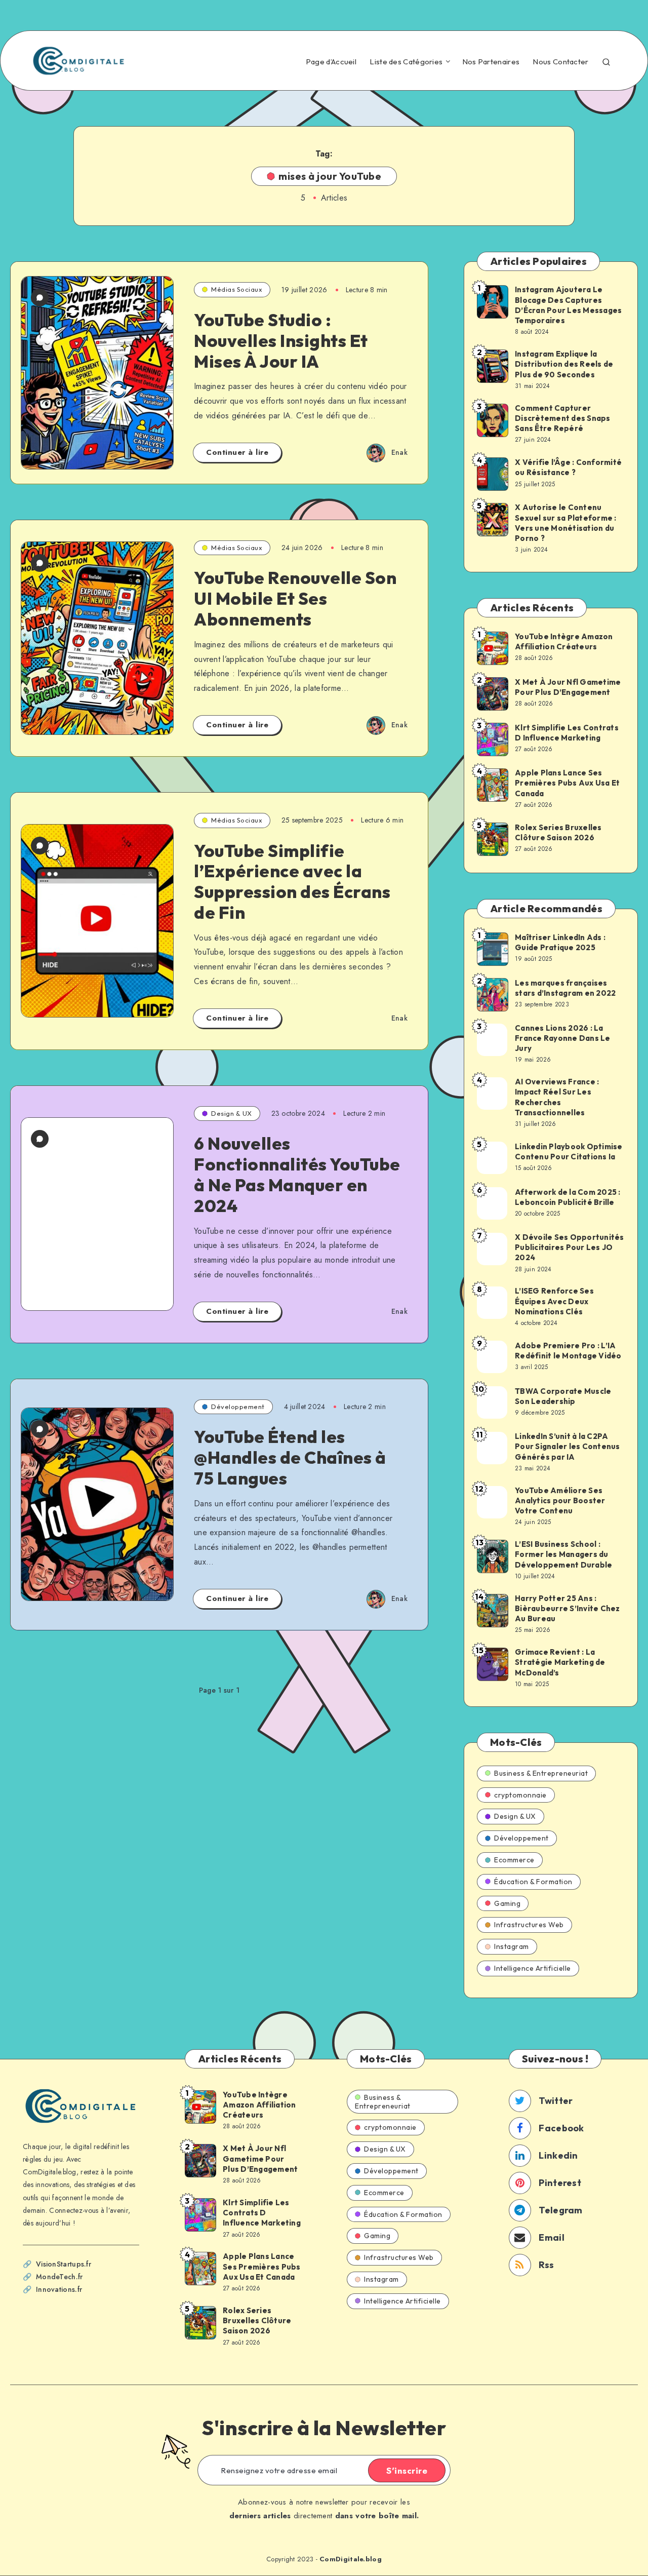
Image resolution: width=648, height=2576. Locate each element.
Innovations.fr (59, 2289)
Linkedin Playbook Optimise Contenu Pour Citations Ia (569, 1152)
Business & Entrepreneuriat (541, 1773)
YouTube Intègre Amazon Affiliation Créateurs (564, 641)
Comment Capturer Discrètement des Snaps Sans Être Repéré (563, 418)
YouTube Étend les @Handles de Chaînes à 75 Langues (290, 1457)
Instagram (512, 1946)
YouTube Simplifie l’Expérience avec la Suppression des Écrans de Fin (292, 882)
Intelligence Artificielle (533, 1968)
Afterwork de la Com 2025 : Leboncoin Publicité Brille (568, 1197)
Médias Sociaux (237, 289)
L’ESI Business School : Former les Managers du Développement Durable (563, 1554)
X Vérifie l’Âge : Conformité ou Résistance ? (568, 467)
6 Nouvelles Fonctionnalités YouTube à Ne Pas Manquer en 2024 (297, 1174)
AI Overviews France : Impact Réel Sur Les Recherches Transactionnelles (557, 1097)
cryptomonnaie (520, 1795)
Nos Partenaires (491, 62)
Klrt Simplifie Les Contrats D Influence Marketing (567, 733)
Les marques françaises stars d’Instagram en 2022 (565, 988)
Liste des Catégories (406, 62)
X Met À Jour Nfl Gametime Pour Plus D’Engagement (568, 687)
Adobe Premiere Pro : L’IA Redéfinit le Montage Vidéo (568, 1351)
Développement (238, 1407)
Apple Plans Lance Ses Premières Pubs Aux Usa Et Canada (567, 783)
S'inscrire (407, 2471)
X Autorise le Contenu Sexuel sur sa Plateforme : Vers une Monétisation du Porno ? (566, 523)
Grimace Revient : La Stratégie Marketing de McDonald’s (560, 1662)
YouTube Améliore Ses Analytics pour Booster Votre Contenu (560, 1501)
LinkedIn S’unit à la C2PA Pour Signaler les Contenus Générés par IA (568, 1447)
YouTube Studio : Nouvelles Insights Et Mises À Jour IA (281, 341)
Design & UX (232, 1113)
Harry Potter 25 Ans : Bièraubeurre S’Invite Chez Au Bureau (568, 1609)
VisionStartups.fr (64, 2264)
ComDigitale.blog (351, 2559)
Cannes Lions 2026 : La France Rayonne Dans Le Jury (563, 1038)
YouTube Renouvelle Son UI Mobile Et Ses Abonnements (295, 598)
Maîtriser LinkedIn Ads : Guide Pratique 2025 (560, 942)
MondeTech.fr (59, 2277)
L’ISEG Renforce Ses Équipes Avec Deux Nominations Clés (554, 1301)
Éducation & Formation (533, 1882)
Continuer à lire (237, 452)
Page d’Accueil (331, 62)
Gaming (507, 1903)
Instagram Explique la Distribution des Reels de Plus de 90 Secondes (564, 364)
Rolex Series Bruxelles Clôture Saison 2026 (558, 832)
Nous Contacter (560, 62)
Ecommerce (514, 1860)
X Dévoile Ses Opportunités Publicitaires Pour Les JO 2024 (570, 1247)
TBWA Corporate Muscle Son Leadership (563, 1396)
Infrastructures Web (529, 1925)
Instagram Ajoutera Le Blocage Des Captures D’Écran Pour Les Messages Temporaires (568, 305)
